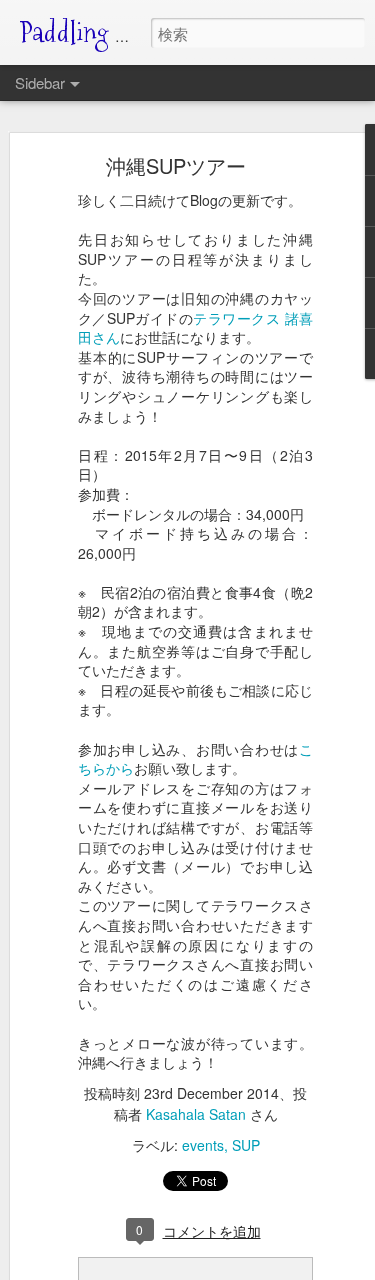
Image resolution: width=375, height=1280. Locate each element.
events (203, 1145)
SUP (246, 1145)
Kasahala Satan (196, 1114)
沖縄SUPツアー (176, 165)
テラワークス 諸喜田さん (195, 328)
